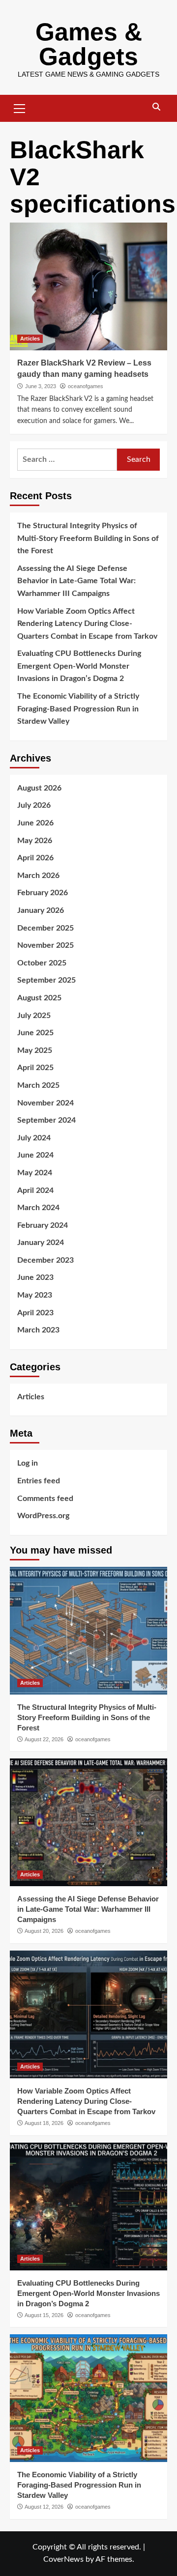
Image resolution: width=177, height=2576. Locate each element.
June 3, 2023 (41, 386)
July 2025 (34, 1016)
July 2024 (34, 1138)
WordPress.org (43, 1516)
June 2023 (35, 1277)
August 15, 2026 (44, 2315)
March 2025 (38, 1085)
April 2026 (35, 858)
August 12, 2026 (44, 2507)
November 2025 (45, 945)
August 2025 (39, 998)
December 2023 (45, 1260)
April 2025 (35, 1068)
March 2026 (38, 876)
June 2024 (35, 1155)
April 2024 (35, 1190)
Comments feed (45, 1499)
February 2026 (43, 893)
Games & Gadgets (89, 44)
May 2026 (35, 841)
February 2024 (43, 1225)
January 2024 (41, 1243)
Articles (30, 339)
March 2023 (38, 1330)
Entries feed (39, 1481)
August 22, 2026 (44, 1739)
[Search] (156, 107)
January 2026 (41, 910)
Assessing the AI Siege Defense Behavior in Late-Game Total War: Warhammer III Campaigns (76, 581)
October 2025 (42, 963)
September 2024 (46, 1120)
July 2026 (34, 805)
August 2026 (39, 788)
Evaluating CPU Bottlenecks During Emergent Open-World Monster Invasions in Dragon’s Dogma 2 (79, 666)
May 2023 (35, 1295)
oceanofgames (86, 386)
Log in (28, 1463)
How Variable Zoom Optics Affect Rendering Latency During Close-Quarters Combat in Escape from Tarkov (87, 624)
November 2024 (45, 1103)
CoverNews (63, 2559)
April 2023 (35, 1313)
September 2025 (46, 980)
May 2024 (35, 1173)
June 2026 (35, 823)
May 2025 (35, 1050)
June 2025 (35, 1033)
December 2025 (45, 928)
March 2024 (38, 1208)
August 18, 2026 (44, 2123)
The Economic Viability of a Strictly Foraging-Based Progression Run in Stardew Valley (78, 709)
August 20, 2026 (44, 1931)
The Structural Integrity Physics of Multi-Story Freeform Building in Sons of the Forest (88, 538)
